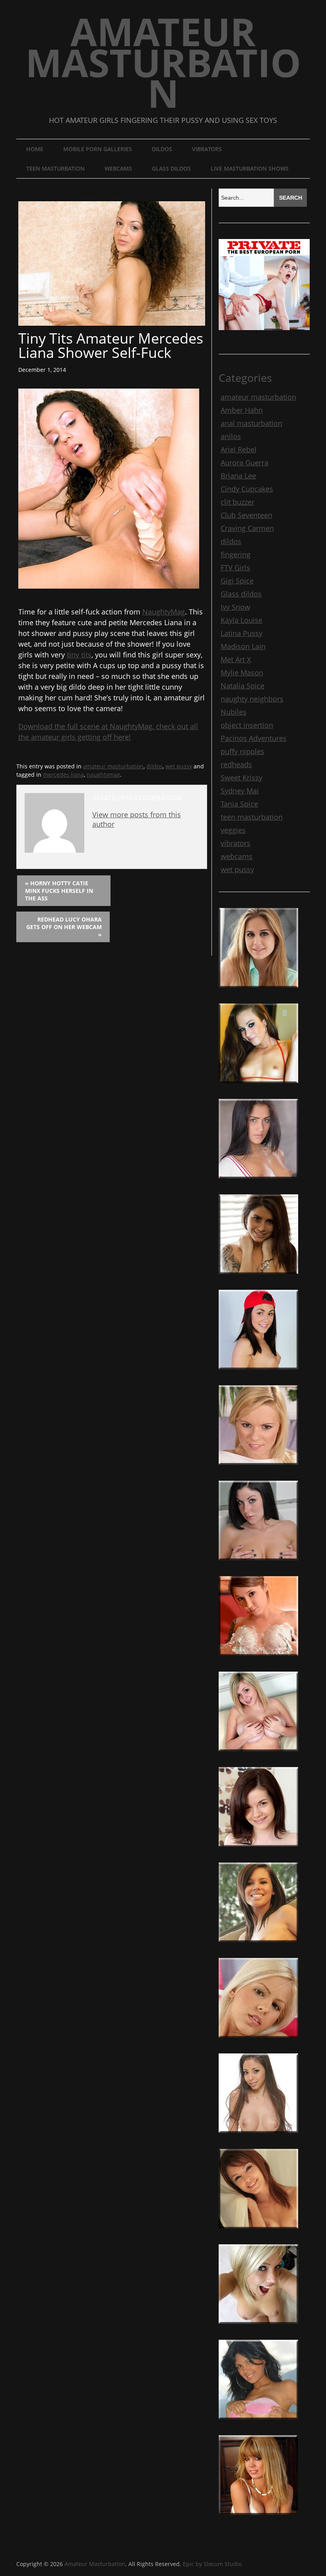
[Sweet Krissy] (258, 1563)
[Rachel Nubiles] (258, 1468)
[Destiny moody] (258, 1945)
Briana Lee (238, 476)
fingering (236, 554)
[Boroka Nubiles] (258, 2041)
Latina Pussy (242, 633)
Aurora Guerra (244, 463)
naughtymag (103, 775)
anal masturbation (251, 423)
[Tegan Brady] (258, 1754)
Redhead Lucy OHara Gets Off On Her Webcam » (64, 927)
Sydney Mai (240, 791)
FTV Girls (235, 568)
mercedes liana (63, 775)
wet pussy (179, 766)
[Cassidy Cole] (258, 991)
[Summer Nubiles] (258, 1850)
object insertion (247, 725)
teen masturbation (55, 168)
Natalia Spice (243, 686)
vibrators (207, 149)
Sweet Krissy (242, 778)
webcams (118, 168)
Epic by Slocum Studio (212, 2564)
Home (35, 149)
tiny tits (79, 655)
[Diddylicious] (258, 2518)
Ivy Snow (235, 607)
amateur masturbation (113, 766)
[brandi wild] (258, 1086)
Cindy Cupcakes (247, 489)
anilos (231, 436)
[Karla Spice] (258, 2422)
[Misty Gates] (258, 1659)
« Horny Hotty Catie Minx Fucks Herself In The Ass (59, 891)
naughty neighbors (252, 699)
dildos (162, 149)
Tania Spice (239, 804)
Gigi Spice (237, 581)
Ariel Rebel (239, 449)
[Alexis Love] (258, 2136)
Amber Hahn (242, 410)
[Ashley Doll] (258, 2232)
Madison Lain (243, 646)
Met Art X (236, 659)
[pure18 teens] (258, 1182)
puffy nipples (243, 751)
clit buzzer (238, 502)
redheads (236, 764)
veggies (233, 830)
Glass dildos (171, 168)
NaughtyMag (164, 612)
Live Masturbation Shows (250, 168)
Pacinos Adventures (254, 738)
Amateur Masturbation (163, 62)
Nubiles (234, 712)
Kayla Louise (242, 620)
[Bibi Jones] (258, 2327)
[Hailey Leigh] (258, 1277)
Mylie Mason (242, 673)
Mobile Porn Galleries (98, 149)
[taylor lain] (258, 1373)
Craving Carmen (247, 528)
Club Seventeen (246, 515)
